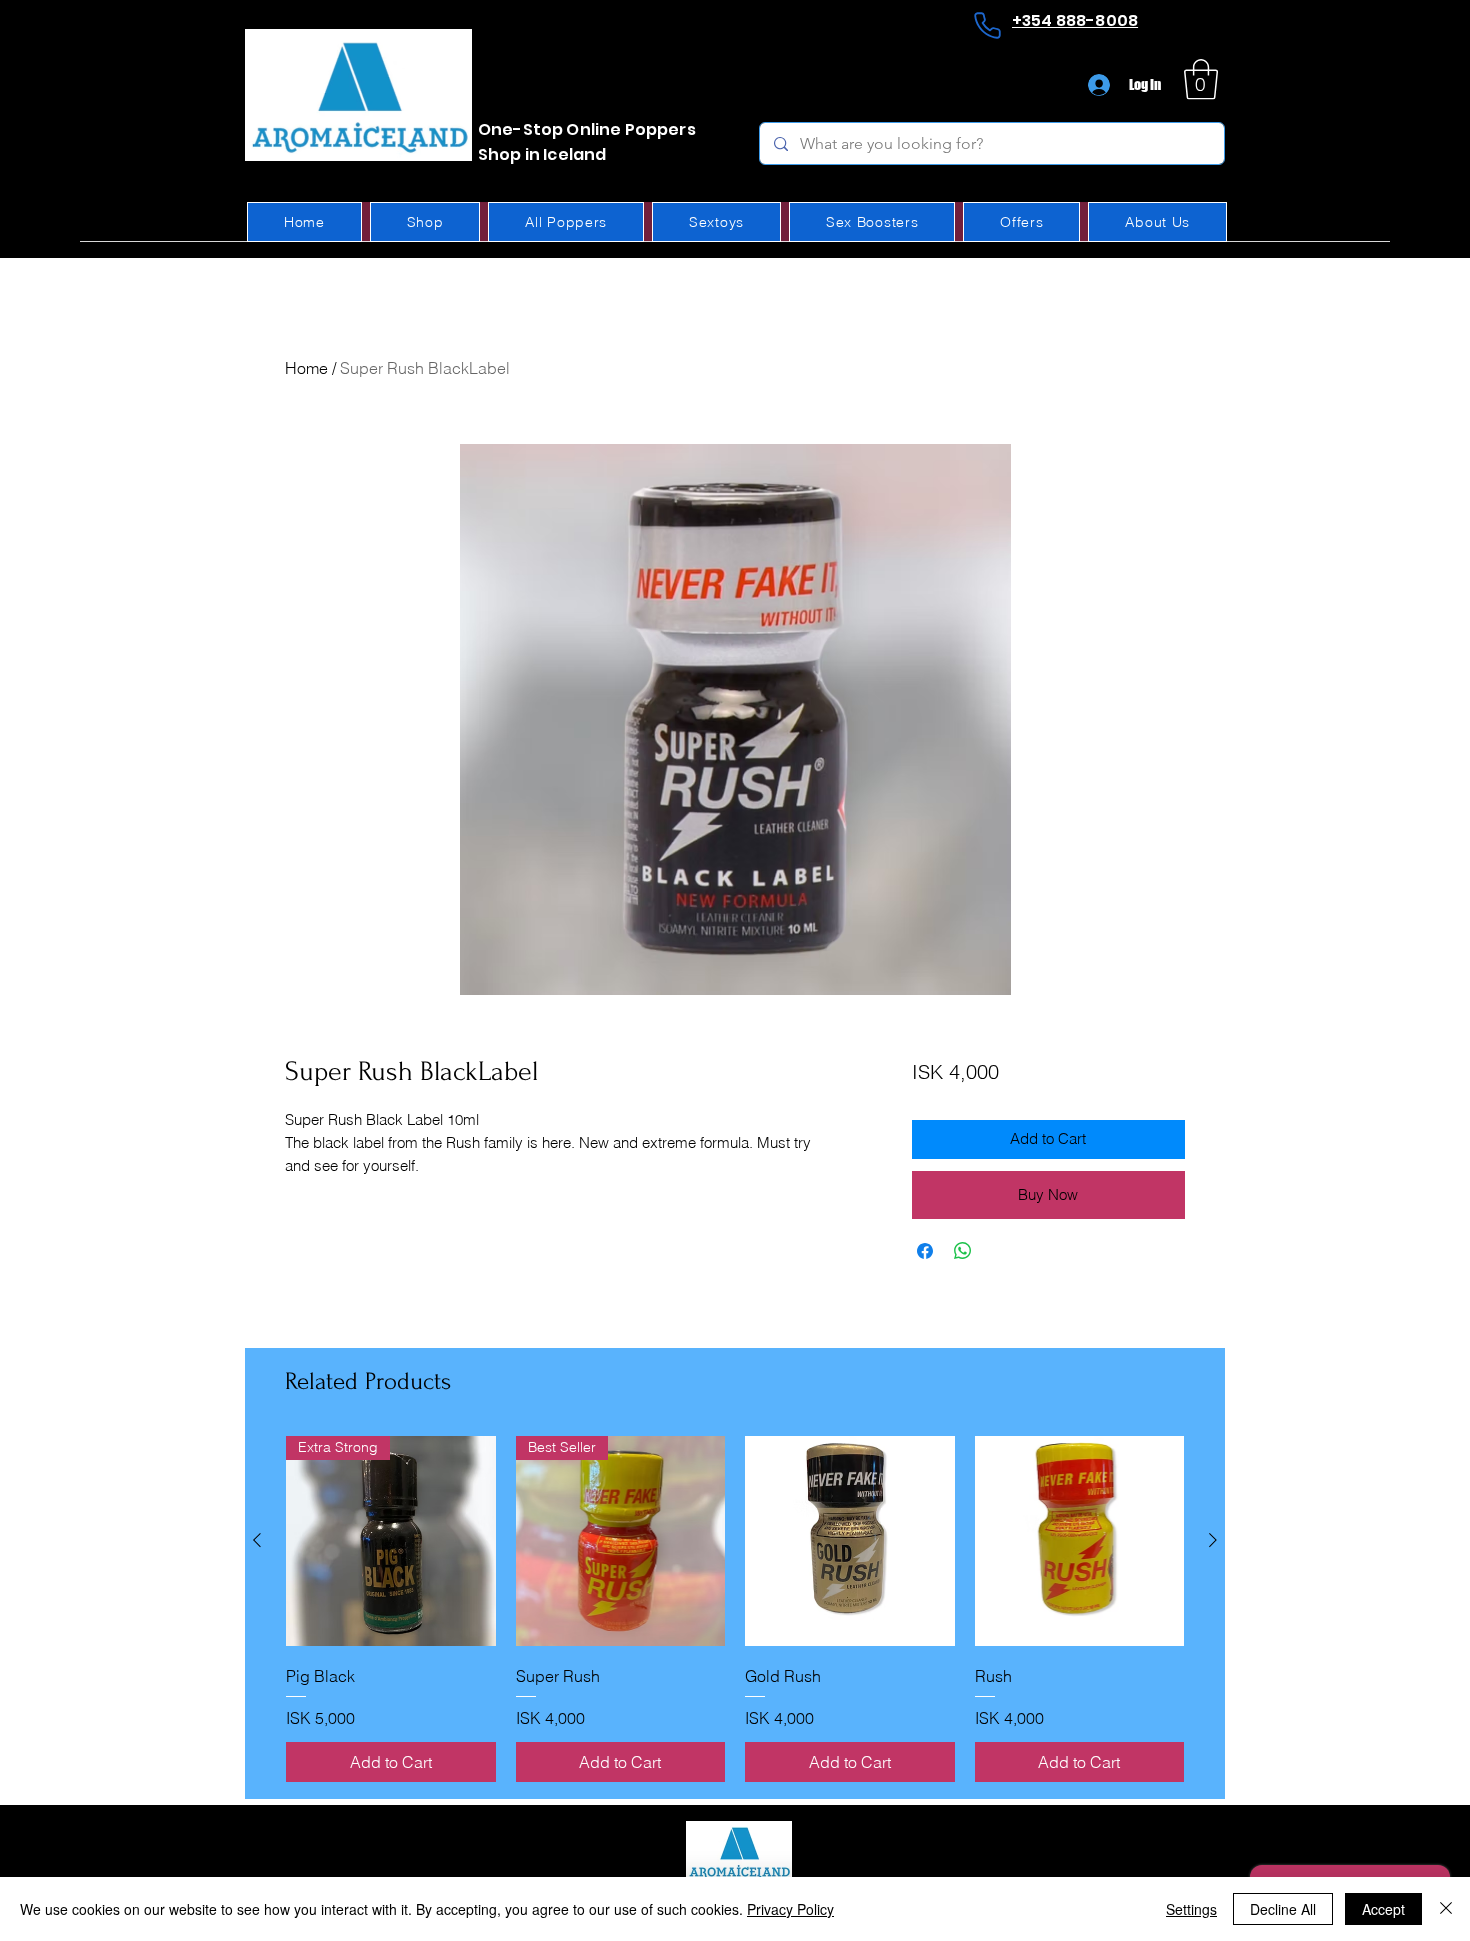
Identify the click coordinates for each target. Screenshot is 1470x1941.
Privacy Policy (790, 1909)
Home (306, 368)
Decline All (1283, 1909)
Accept (1383, 1909)
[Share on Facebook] (925, 1251)
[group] (735, 1608)
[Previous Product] (257, 1540)
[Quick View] (850, 1541)
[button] (1201, 79)
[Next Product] (1213, 1540)
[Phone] (987, 25)
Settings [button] (1191, 1909)
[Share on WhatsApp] (963, 1251)
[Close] (1446, 1909)
